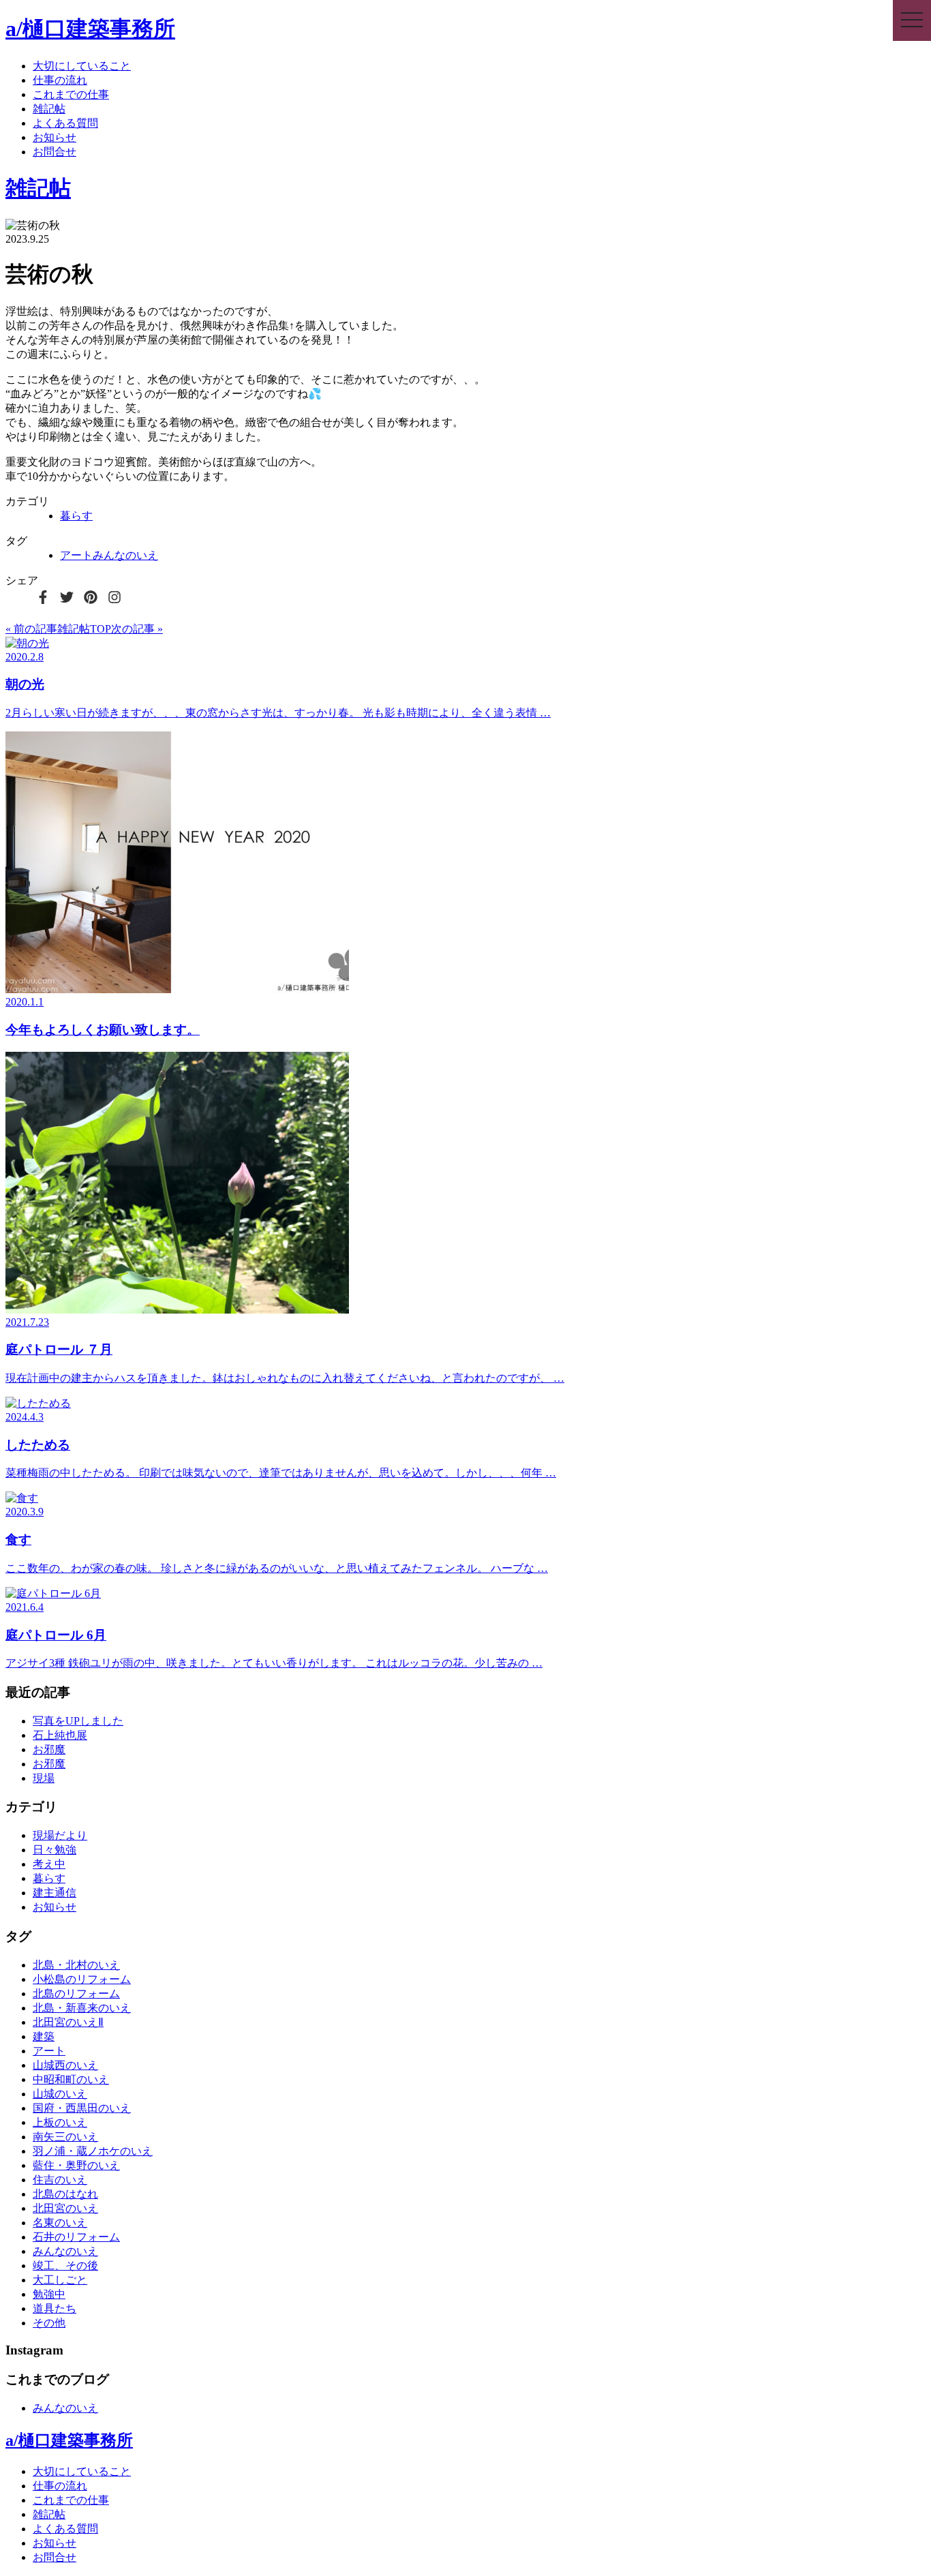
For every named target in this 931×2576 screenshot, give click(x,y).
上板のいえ (60, 2122)
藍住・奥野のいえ (76, 2165)
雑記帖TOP (84, 629)
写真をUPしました (78, 1721)
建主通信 (55, 1893)
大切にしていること (82, 66)
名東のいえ (60, 2223)
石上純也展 (60, 1735)
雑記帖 (49, 109)
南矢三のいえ (65, 2137)
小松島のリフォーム (82, 1979)
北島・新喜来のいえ (82, 2008)
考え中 (49, 1864)
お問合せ (55, 152)
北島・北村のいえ (76, 1965)
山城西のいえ (65, 2065)
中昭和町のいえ (71, 2079)
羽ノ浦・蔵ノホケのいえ (93, 2151)
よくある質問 (65, 123)
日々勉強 (55, 1850)
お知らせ (55, 137)
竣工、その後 (65, 2266)
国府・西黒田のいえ (82, 2108)
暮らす (76, 516)
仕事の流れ (60, 80)
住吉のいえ (60, 2180)
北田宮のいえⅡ (68, 2022)
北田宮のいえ (65, 2208)
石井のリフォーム (76, 2237)
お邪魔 (49, 1749)
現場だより (60, 1835)
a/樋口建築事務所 (90, 29)
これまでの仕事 (71, 94)
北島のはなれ (65, 2194)
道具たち (55, 2308)
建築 (44, 2036)
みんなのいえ (125, 555)
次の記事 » (137, 629)
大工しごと (60, 2280)
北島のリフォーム (76, 1994)
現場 (44, 1778)
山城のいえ (60, 2094)
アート (76, 555)
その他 (49, 2323)
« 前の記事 (31, 629)
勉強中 (49, 2294)
